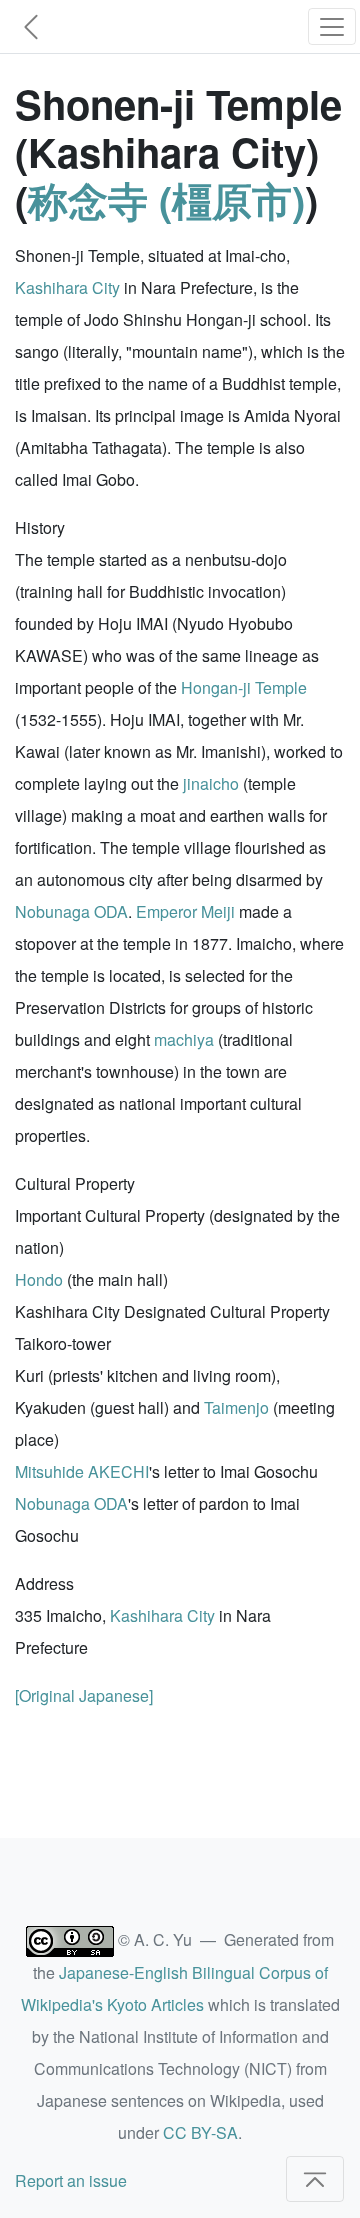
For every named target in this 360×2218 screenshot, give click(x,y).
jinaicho (211, 783)
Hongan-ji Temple (244, 687)
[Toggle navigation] (332, 26)
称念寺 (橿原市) (166, 199)
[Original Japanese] (84, 1695)
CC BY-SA (200, 2132)
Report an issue (71, 2180)
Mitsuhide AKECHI (82, 1471)
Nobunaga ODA (71, 911)
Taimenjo (236, 1407)
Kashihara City (67, 287)
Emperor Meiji (185, 911)
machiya (184, 1039)
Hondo (39, 1279)
